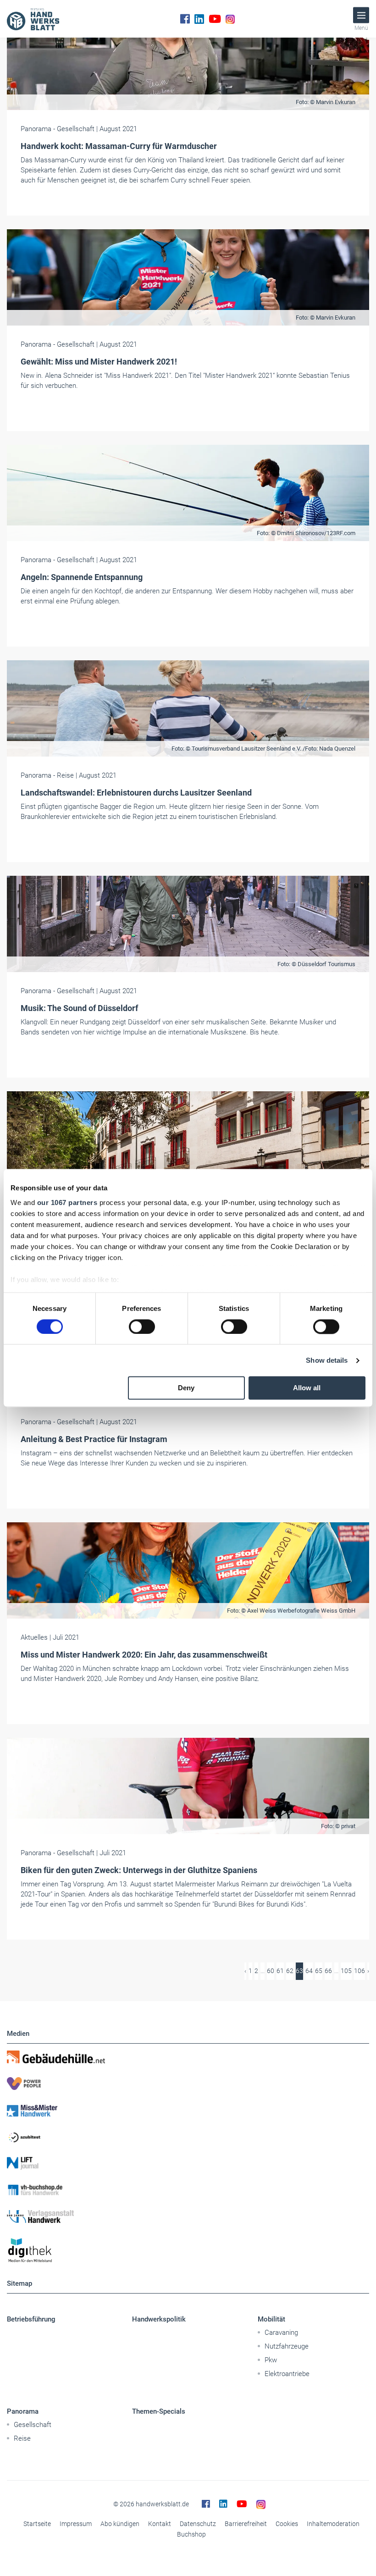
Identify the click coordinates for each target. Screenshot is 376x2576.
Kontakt (160, 2524)
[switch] (142, 1327)
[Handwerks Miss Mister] (188, 2110)
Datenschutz (198, 2524)
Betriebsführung (31, 2319)
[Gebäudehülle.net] (188, 2057)
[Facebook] (185, 19)
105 (346, 1971)
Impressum (76, 2524)
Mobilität (271, 2319)
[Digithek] (188, 2251)
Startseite (37, 2524)
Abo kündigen (120, 2524)
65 (319, 1971)
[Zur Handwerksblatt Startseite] (33, 19)
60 (271, 1971)
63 (299, 1971)
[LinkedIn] (199, 19)
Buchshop (191, 2534)
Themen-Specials (159, 2411)
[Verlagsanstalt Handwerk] (188, 2217)
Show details (327, 1360)
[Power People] (188, 2084)
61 (280, 1971)
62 (290, 1971)
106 (359, 1971)
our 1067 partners (67, 1202)
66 (328, 1971)
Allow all (307, 1388)
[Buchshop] (188, 2190)
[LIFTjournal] (188, 2163)
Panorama (23, 2411)
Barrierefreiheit (246, 2524)
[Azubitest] (188, 2137)
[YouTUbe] (215, 19)
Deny (186, 1388)
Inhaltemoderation (333, 2524)
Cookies (287, 2524)
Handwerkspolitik (159, 2319)
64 (309, 1971)
